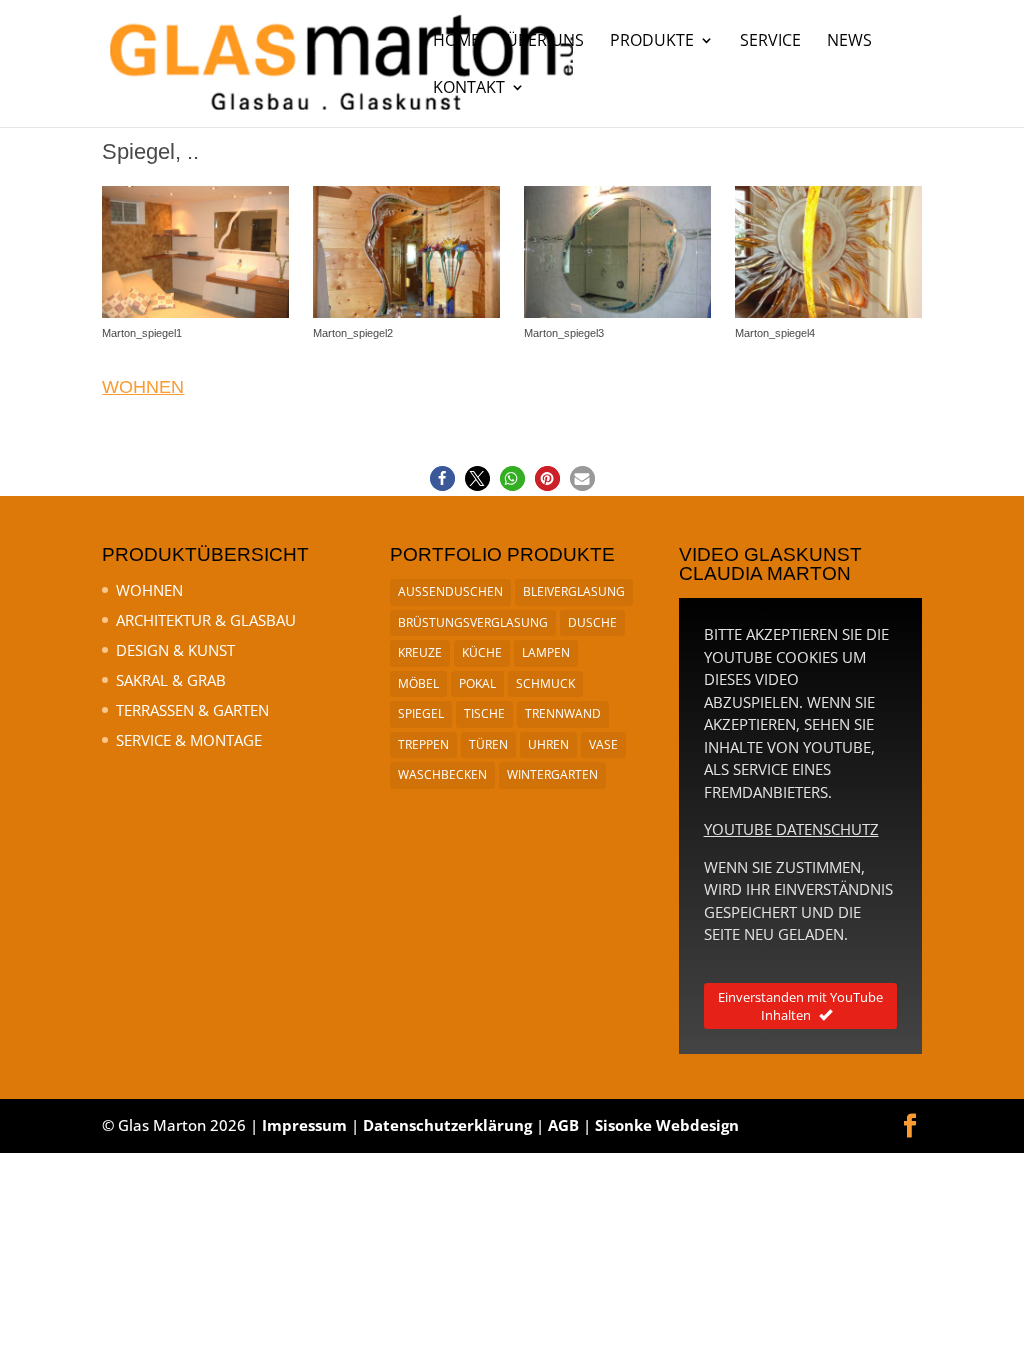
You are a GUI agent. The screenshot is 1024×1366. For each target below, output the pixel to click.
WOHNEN (143, 387)
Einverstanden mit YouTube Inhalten (800, 1006)
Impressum (304, 1125)
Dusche (592, 622)
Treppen (423, 744)
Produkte (652, 42)
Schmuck (545, 683)
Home (456, 42)
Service (770, 42)
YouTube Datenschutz (791, 829)
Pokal (477, 683)
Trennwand (563, 713)
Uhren (548, 744)
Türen (488, 744)
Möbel (418, 683)
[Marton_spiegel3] (617, 317)
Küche (482, 652)
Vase (603, 744)
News (849, 42)
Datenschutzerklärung (447, 1125)
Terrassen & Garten (192, 710)
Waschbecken (442, 774)
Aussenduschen (450, 591)
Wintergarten (552, 774)
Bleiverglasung (574, 591)
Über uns (545, 42)
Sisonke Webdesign (667, 1125)
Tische (484, 713)
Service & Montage (189, 740)
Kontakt (469, 89)
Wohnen (149, 590)
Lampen (546, 652)
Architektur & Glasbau (206, 620)
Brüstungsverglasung (473, 622)
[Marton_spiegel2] (406, 317)
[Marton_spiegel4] (828, 317)
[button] (442, 478)
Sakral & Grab (171, 680)
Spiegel (421, 713)
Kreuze (420, 652)
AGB (563, 1125)
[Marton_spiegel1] (195, 317)
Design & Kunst (175, 650)
